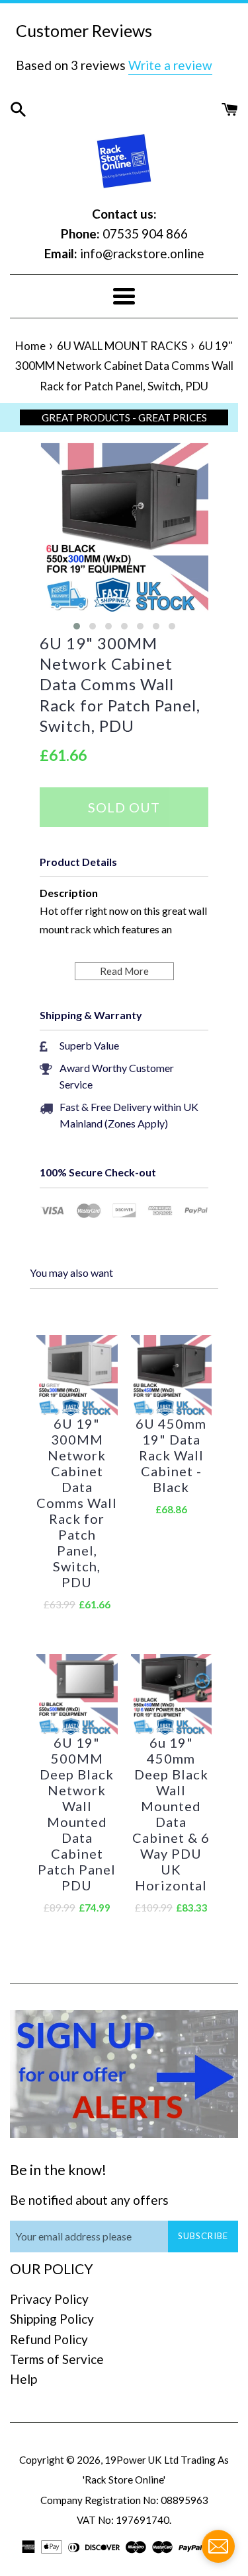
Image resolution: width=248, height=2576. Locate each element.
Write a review (170, 65)
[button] (77, 626)
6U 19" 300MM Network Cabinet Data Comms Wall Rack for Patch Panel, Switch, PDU (120, 684)
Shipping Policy (52, 2319)
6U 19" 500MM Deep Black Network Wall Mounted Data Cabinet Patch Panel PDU (77, 1814)
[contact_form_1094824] (218, 2546)
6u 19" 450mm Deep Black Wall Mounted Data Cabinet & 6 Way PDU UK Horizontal (171, 1814)
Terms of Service (57, 2359)
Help (23, 2379)
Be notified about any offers (89, 2200)
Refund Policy (49, 2339)
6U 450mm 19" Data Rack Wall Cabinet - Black (171, 1455)
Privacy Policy (49, 2299)
